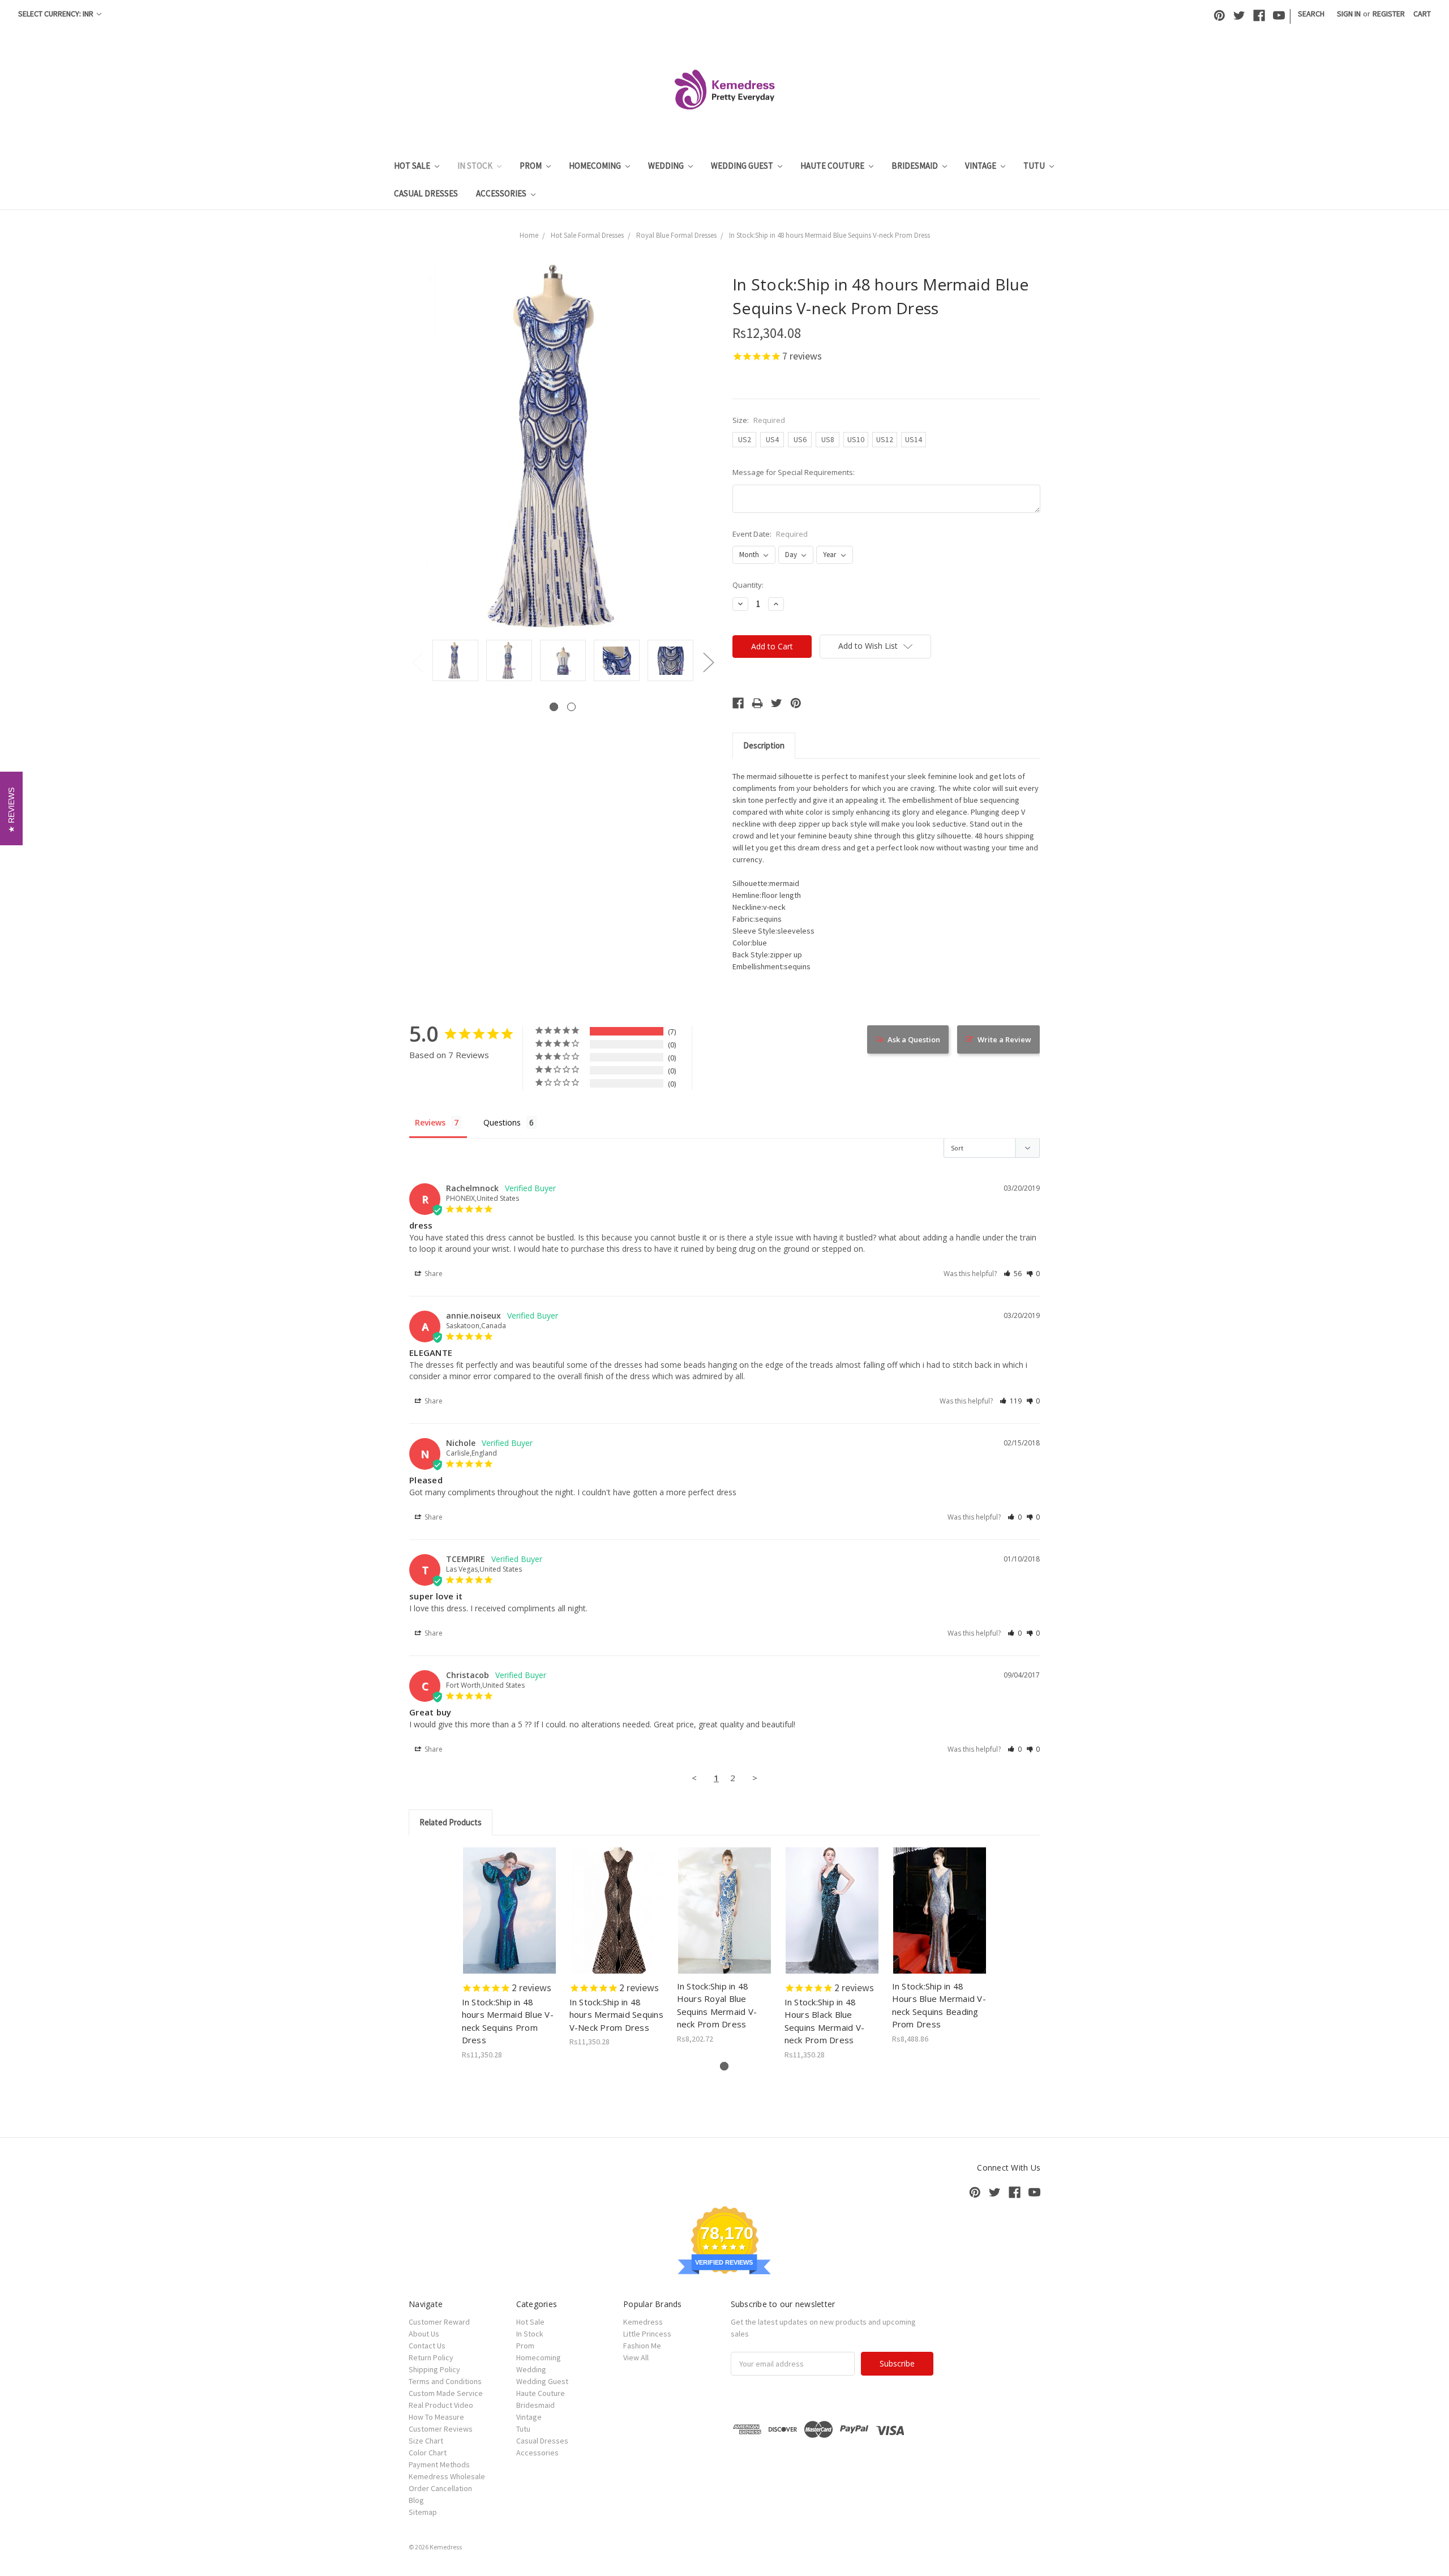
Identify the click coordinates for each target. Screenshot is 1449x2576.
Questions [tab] (502, 1122)
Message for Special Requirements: (794, 472)
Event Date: (770, 534)
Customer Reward (439, 2322)
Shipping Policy (434, 2369)
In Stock (476, 166)
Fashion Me (642, 2346)
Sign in (1349, 14)
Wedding (667, 166)
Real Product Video (441, 2405)
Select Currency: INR (57, 14)
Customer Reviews (441, 2429)
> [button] (755, 1778)
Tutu (1035, 166)
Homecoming (596, 166)
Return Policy (431, 2357)
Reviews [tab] (430, 1122)
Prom (531, 166)
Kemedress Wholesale (447, 2476)
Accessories (502, 193)
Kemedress (643, 2322)
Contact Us (427, 2346)
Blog (416, 2500)
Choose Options (509, 1920)
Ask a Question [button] (914, 1039)
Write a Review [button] (1004, 1039)
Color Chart (428, 2453)
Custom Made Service (446, 2393)
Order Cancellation (440, 2488)
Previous (417, 662)
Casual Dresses (426, 193)
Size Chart (426, 2441)
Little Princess (647, 2334)
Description (764, 745)
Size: (759, 420)
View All (636, 2357)
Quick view (510, 1901)
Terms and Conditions (445, 2381)
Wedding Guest (743, 166)
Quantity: (748, 585)
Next (708, 662)
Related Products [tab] (451, 1822)
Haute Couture (833, 166)
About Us (424, 2334)
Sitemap (423, 2512)
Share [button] (433, 1274)
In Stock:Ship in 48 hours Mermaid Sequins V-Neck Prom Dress (616, 2015)
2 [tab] (571, 707)
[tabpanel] (455, 661)
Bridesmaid (916, 166)
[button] (1013, 1274)
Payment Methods (439, 2464)
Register (1389, 14)
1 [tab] (554, 707)
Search (1311, 14)
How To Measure (436, 2417)
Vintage (981, 166)
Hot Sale (413, 166)
